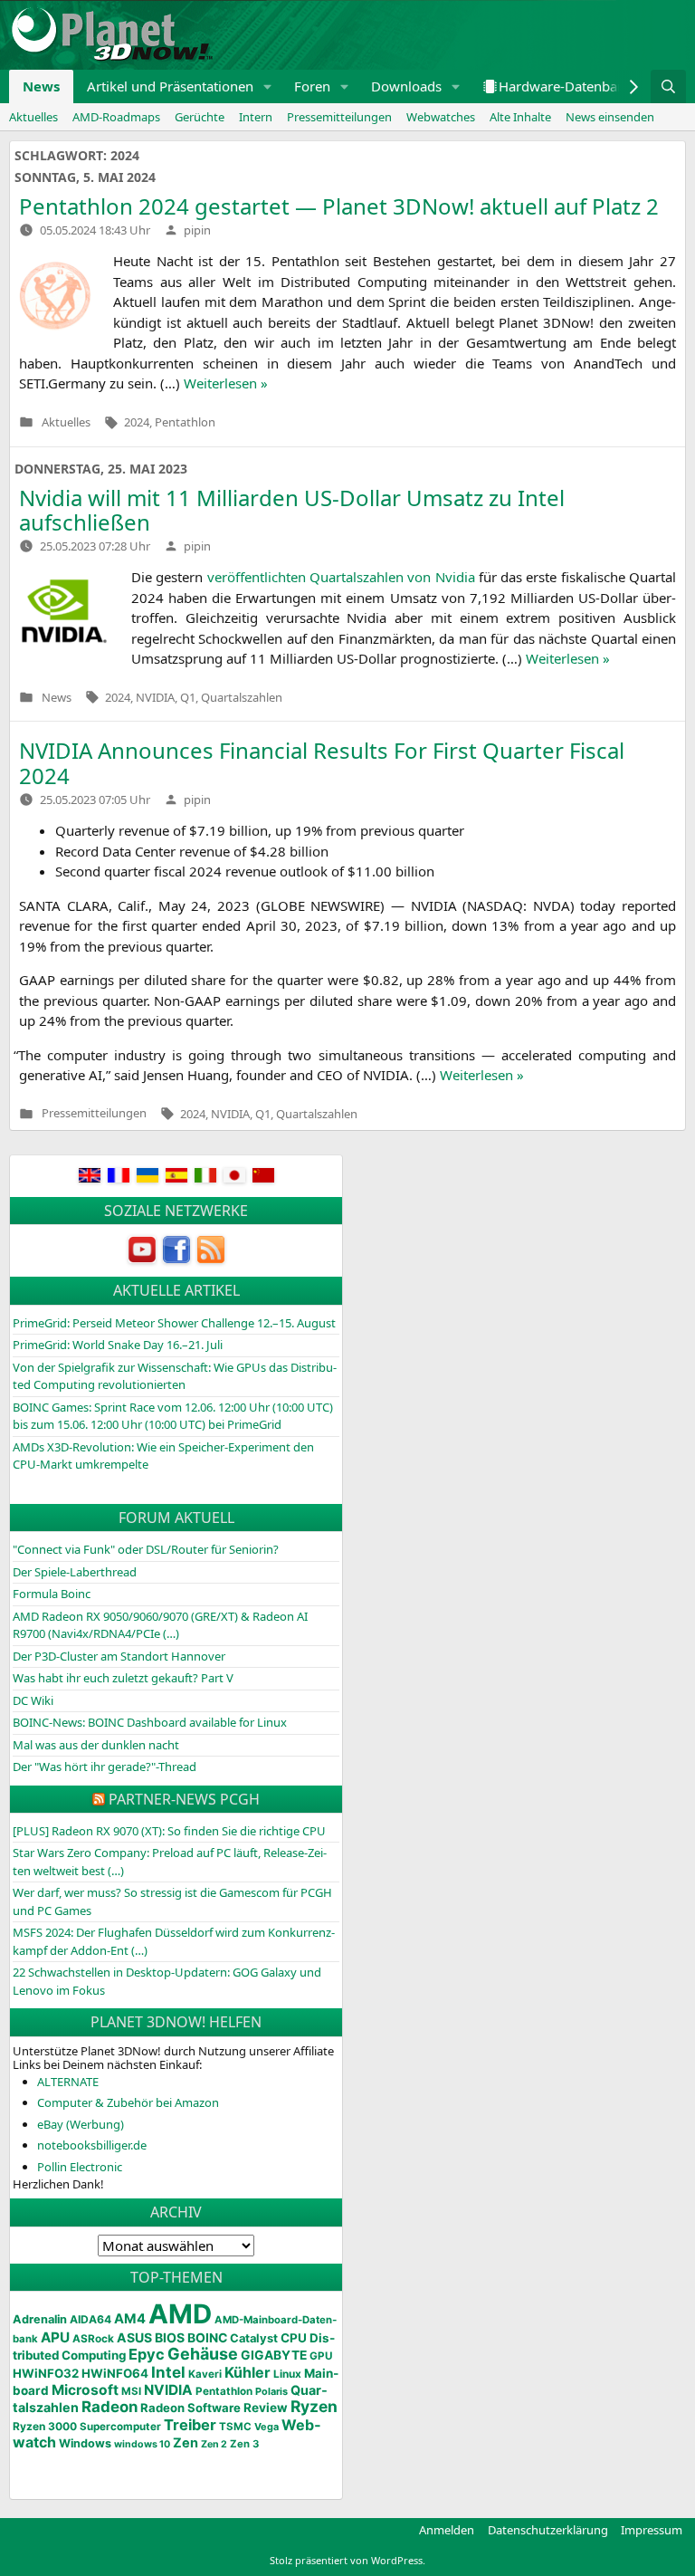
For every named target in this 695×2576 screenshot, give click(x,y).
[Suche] (668, 86)
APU (55, 2337)
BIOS (170, 2337)
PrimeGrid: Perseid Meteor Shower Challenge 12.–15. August (174, 1323)
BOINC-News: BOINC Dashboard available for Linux (150, 1722)
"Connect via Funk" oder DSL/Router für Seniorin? (146, 1549)
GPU (321, 2356)
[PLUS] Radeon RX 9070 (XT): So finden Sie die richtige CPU (169, 1831)
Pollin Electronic (80, 2167)
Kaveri (205, 2374)
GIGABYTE (274, 2355)
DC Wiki (33, 1700)
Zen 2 (214, 2444)
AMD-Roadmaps (116, 117)
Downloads (406, 86)
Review (266, 2408)
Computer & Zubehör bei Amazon (128, 2102)
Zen (186, 2443)
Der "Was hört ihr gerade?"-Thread (105, 1767)
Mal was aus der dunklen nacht (96, 1745)
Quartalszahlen (242, 697)
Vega (267, 2427)
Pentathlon (185, 422)
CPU (294, 2338)
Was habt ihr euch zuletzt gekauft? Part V (123, 1678)
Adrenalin (40, 2319)
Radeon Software (190, 2408)
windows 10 (142, 2444)
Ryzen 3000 (45, 2426)
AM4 (130, 2319)
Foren (312, 86)
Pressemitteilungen (339, 117)
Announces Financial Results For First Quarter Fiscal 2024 (322, 763)
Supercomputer (120, 2427)
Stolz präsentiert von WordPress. (347, 2560)
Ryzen (314, 2406)
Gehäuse (203, 2354)
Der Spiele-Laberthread (75, 1572)
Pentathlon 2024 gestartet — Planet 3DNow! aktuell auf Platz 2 (339, 206)
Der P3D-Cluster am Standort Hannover (119, 1656)
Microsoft (85, 2390)
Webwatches (441, 117)
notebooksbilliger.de (92, 2145)
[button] (268, 86)
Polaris (271, 2391)
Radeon (109, 2407)
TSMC (235, 2427)
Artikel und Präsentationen (170, 86)
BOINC (207, 2338)
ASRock (93, 2339)
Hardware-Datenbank (566, 86)
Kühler (248, 2372)
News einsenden (610, 117)
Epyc (147, 2354)
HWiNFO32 (46, 2373)
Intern (256, 117)
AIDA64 (90, 2319)
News (41, 86)
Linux (287, 2374)
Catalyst (254, 2338)
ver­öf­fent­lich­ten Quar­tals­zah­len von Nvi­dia (341, 577)
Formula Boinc (52, 1594)
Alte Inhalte (520, 117)
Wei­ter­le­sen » (226, 383)
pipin (197, 230)
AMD (180, 2314)
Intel (168, 2372)
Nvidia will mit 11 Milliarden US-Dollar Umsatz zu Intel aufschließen (292, 510)
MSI (131, 2391)
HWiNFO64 (115, 2373)
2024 (137, 422)
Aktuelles (33, 117)
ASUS (134, 2337)
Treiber (190, 2425)
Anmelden (447, 2530)
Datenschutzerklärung (548, 2530)
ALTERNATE (68, 2082)
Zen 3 (244, 2444)
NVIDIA (155, 697)
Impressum (652, 2530)
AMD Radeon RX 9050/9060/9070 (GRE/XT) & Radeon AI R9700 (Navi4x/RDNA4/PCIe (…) (160, 1625)
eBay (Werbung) (81, 2124)
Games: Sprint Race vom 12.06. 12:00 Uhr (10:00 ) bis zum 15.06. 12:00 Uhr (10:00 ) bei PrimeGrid (173, 1416)
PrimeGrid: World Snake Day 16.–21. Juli (118, 1345)
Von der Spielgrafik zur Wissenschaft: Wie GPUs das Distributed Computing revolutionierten (175, 1376)
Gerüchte (200, 117)
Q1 (188, 697)
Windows (85, 2443)
